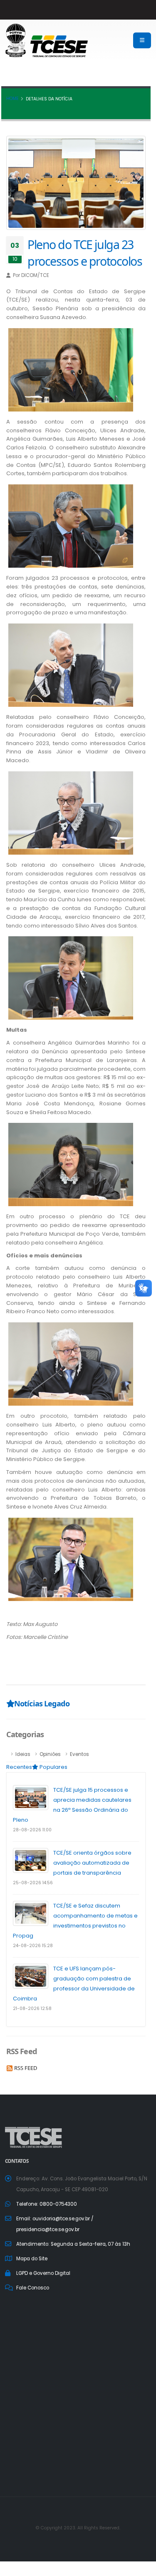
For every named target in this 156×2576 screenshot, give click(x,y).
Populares (53, 1767)
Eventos (79, 1754)
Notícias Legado (42, 1703)
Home (12, 99)
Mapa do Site (32, 2259)
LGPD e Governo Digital (43, 2273)
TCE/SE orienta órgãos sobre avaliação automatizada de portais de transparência (92, 1863)
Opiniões (50, 1754)
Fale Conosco (33, 2288)
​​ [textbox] (76, 1084)
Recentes (19, 1767)
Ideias (23, 1754)
